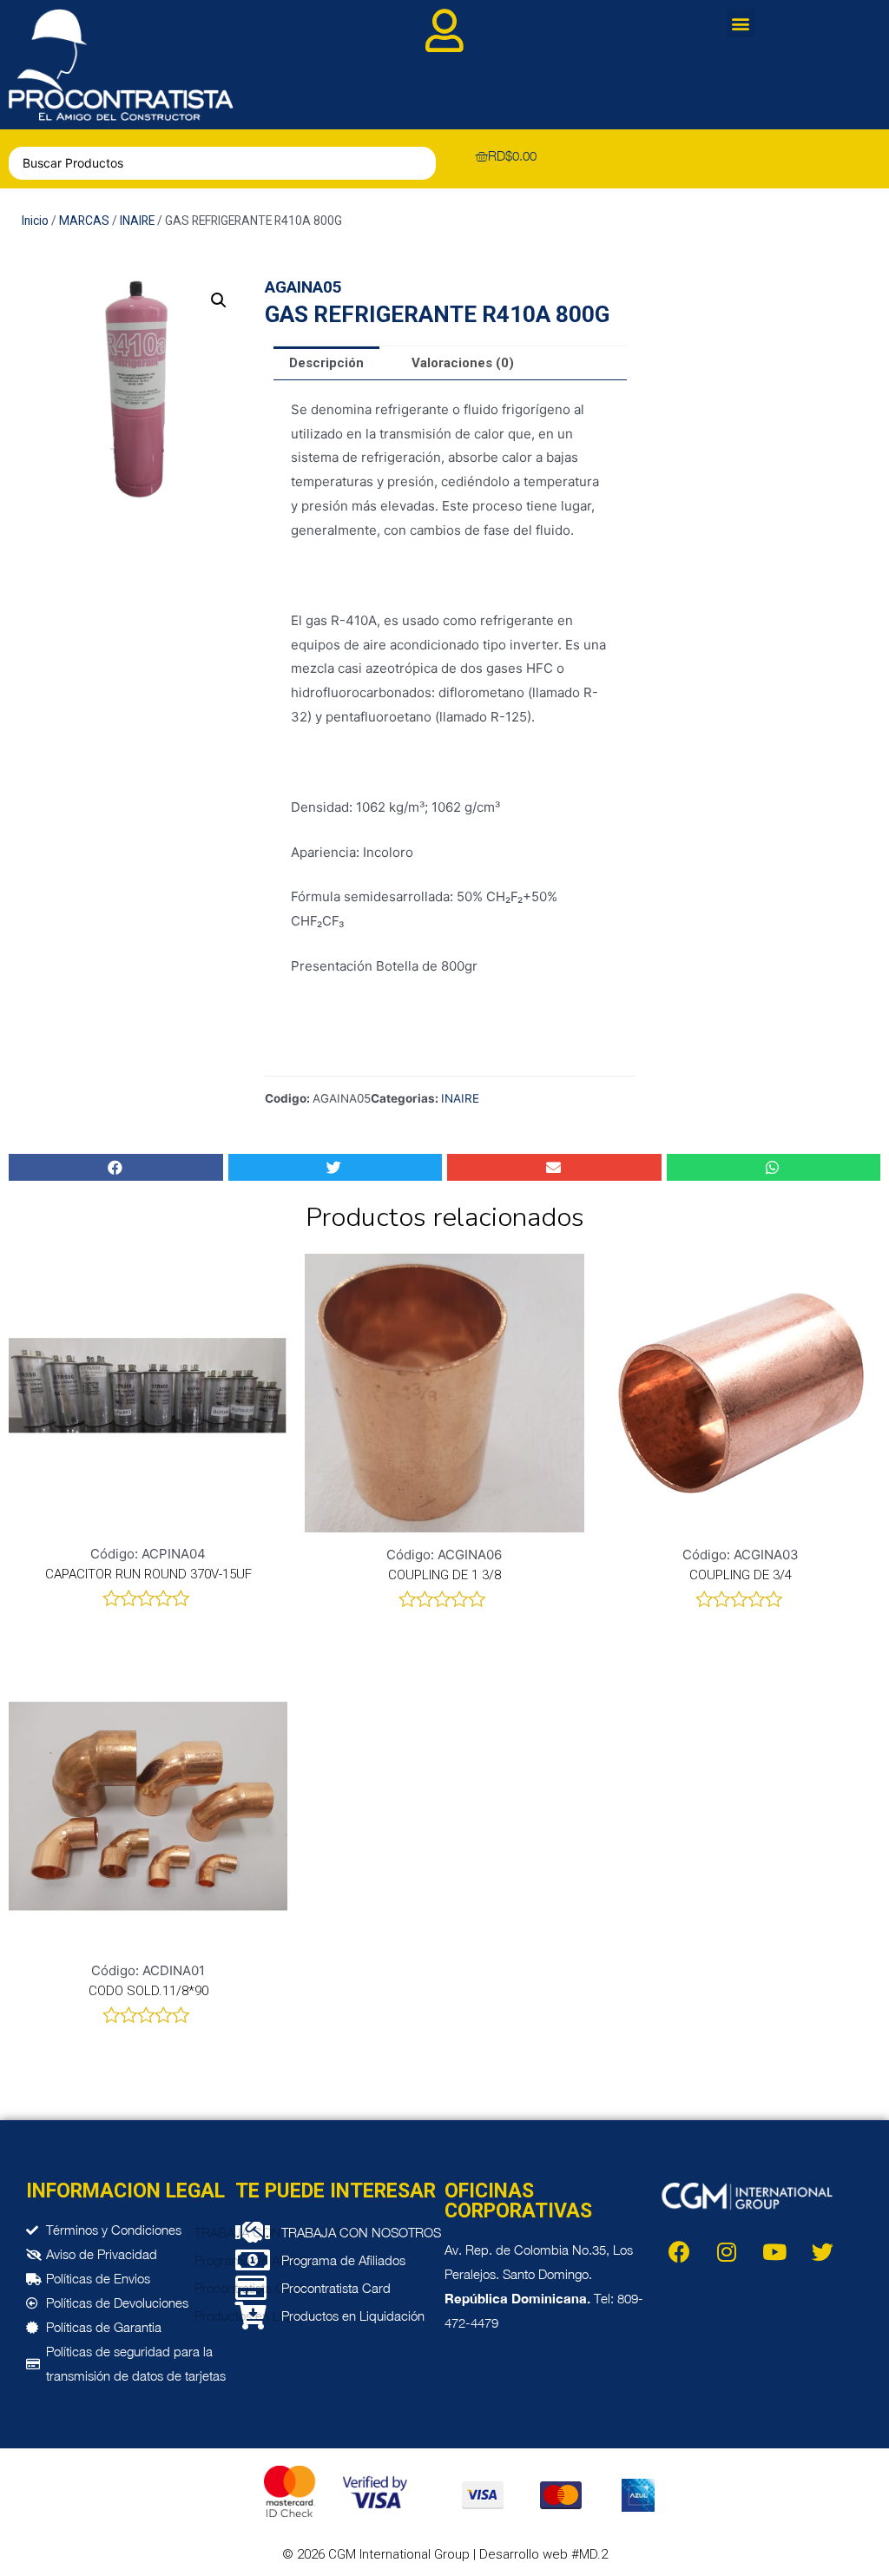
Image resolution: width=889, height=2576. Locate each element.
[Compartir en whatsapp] (774, 1167)
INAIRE (137, 221)
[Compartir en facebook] (116, 1167)
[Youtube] (774, 2252)
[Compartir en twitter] (336, 1167)
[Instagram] (727, 2252)
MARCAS (84, 221)
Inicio (35, 221)
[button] (741, 23)
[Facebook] (679, 2252)
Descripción (326, 363)
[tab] (326, 363)
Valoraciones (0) (463, 363)
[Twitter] (822, 2252)
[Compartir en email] (554, 1167)
